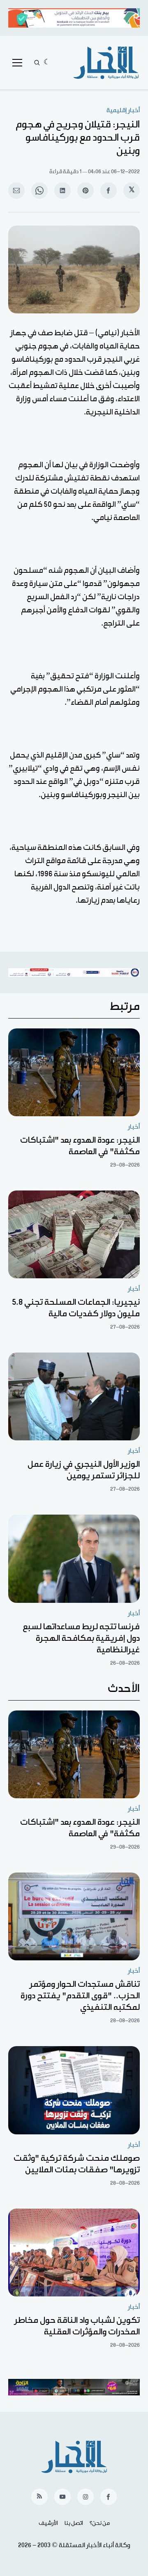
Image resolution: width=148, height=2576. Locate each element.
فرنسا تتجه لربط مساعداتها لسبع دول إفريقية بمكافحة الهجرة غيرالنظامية (81, 1638)
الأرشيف (48, 2523)
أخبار (134, 1127)
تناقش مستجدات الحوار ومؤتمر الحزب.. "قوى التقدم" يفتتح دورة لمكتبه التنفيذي (80, 1996)
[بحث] (37, 63)
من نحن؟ (100, 2523)
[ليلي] (47, 63)
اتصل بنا (74, 2523)
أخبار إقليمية (123, 110)
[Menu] (17, 63)
